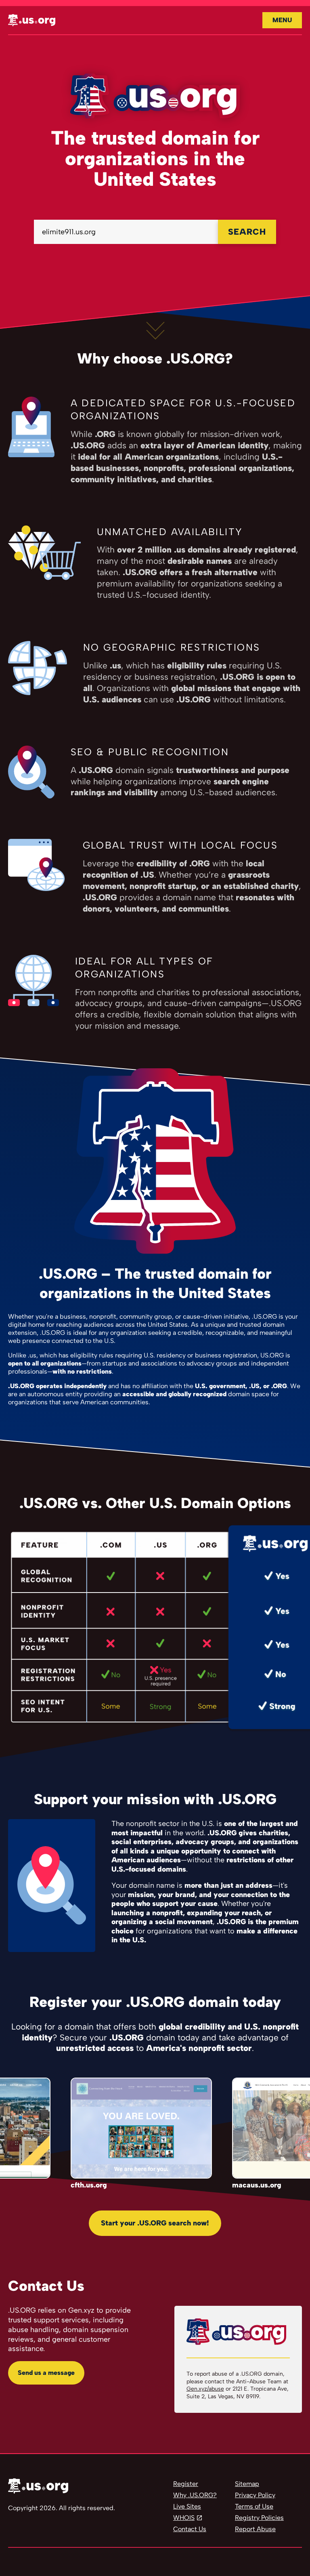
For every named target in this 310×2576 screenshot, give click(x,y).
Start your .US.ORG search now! (155, 2223)
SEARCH (247, 232)
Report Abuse (255, 2529)
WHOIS (184, 2518)
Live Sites (187, 2506)
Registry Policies (259, 2518)
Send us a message (46, 2373)
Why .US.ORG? (195, 2495)
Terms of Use (254, 2506)
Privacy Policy (255, 2495)
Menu (282, 20)
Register (186, 2484)
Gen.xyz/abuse (205, 2389)
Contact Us (190, 2529)
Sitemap (247, 2484)
